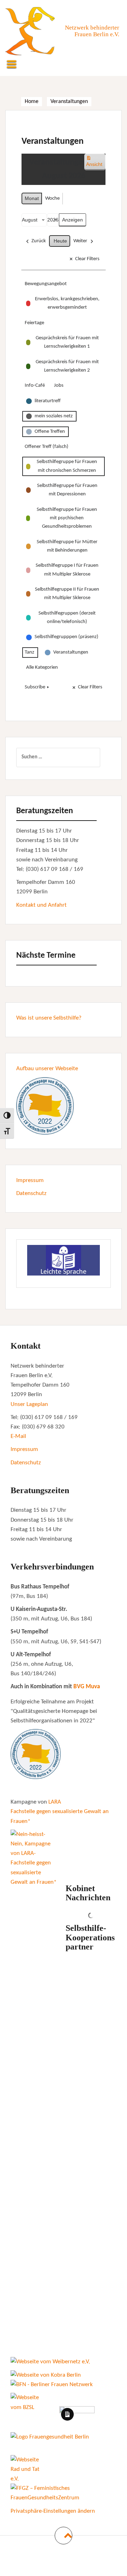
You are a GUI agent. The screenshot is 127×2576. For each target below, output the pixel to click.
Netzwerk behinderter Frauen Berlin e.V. (92, 31)
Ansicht (96, 164)
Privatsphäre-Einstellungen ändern (53, 2511)
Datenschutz (31, 1193)
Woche (52, 198)
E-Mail (18, 1436)
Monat (32, 198)
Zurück (39, 241)
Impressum (30, 1180)
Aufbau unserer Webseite (47, 1069)
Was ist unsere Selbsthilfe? (49, 1018)
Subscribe (35, 687)
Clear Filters (87, 259)
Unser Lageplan (29, 1404)
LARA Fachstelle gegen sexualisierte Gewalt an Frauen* (60, 1811)
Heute (60, 241)
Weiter (80, 241)
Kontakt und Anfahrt (41, 905)
